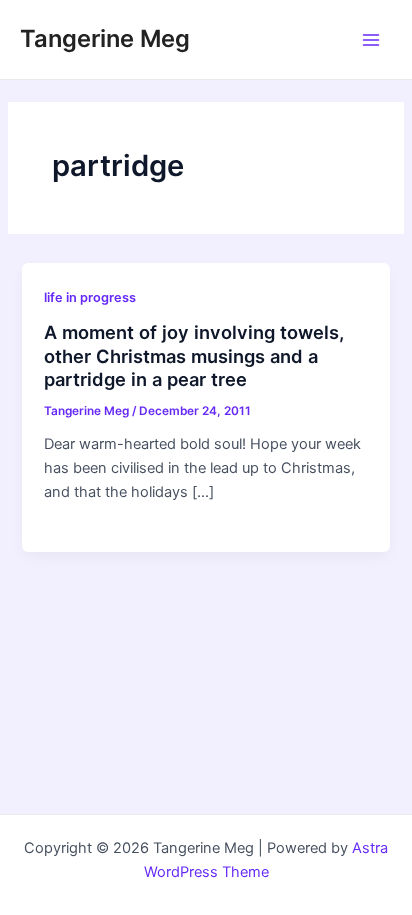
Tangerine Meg (105, 38)
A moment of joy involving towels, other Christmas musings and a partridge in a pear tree (194, 355)
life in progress (90, 297)
